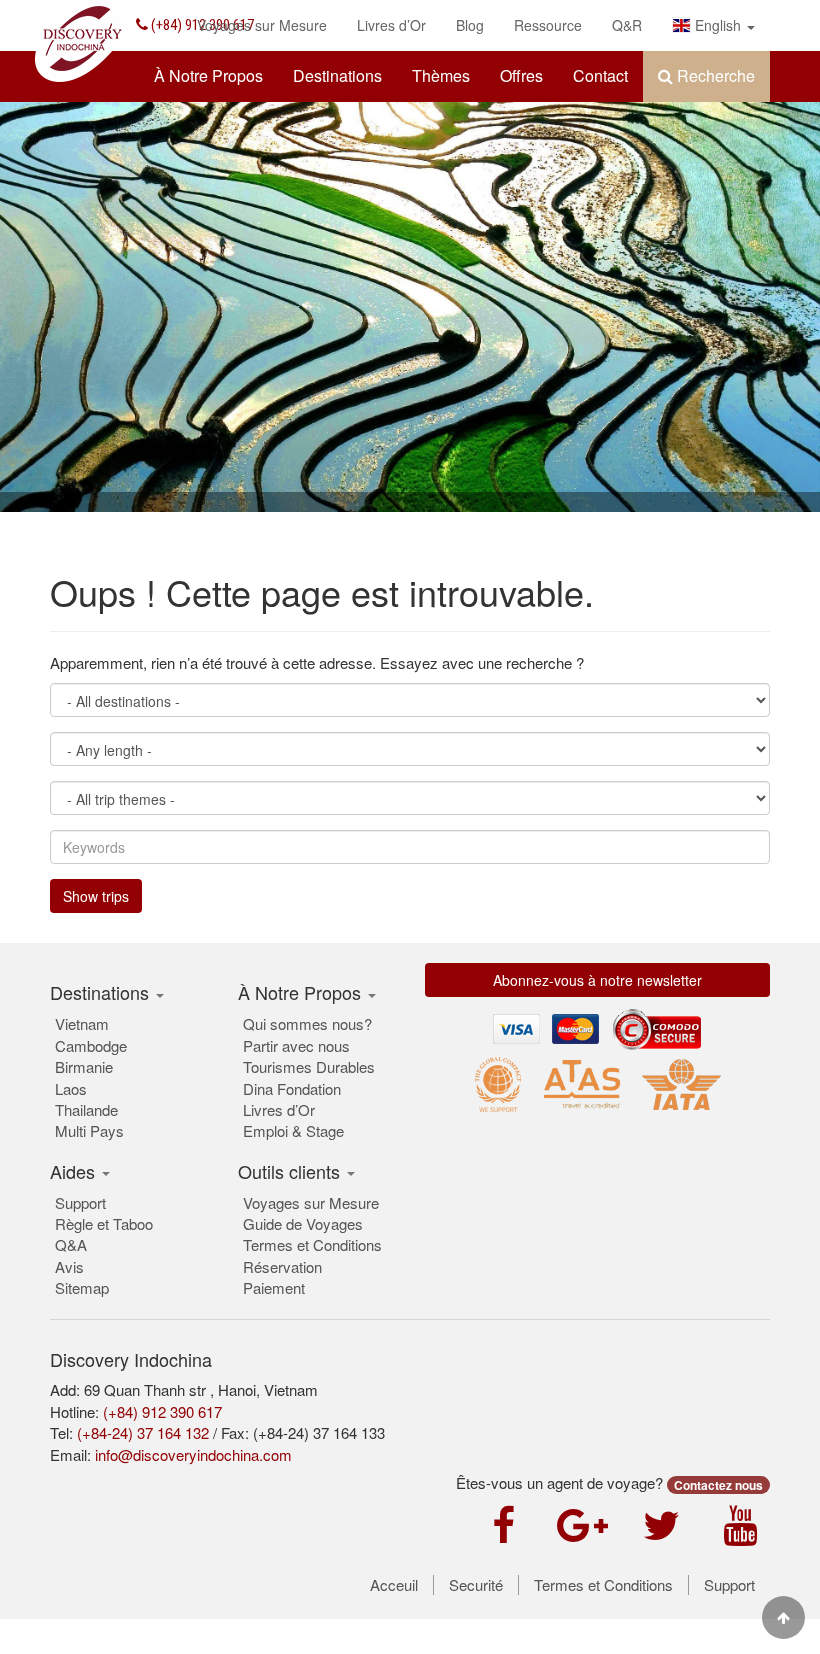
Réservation (282, 1266)
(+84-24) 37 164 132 (143, 1432)
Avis (69, 1266)
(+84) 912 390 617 (162, 1411)
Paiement (274, 1287)
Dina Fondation (292, 1088)
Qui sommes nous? (307, 1023)
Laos (71, 1088)
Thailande (86, 1109)
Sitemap (82, 1287)
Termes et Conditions (312, 1244)
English (718, 25)
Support (80, 1202)
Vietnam (82, 1023)
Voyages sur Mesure (262, 25)
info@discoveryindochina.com (193, 1454)
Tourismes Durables (309, 1066)
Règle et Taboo (104, 1223)
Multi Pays (89, 1130)
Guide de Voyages (303, 1223)
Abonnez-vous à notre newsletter (597, 980)
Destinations (337, 75)
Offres (521, 75)
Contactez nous (718, 1485)
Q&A (71, 1244)
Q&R (627, 25)
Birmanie (84, 1066)
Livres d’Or (391, 25)
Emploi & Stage (293, 1130)
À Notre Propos (208, 75)
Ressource (548, 25)
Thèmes (441, 75)
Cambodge (91, 1045)
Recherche (714, 75)
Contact (600, 75)
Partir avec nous (296, 1045)
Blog (470, 25)
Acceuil (394, 1585)
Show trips (96, 896)
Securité (476, 1585)
